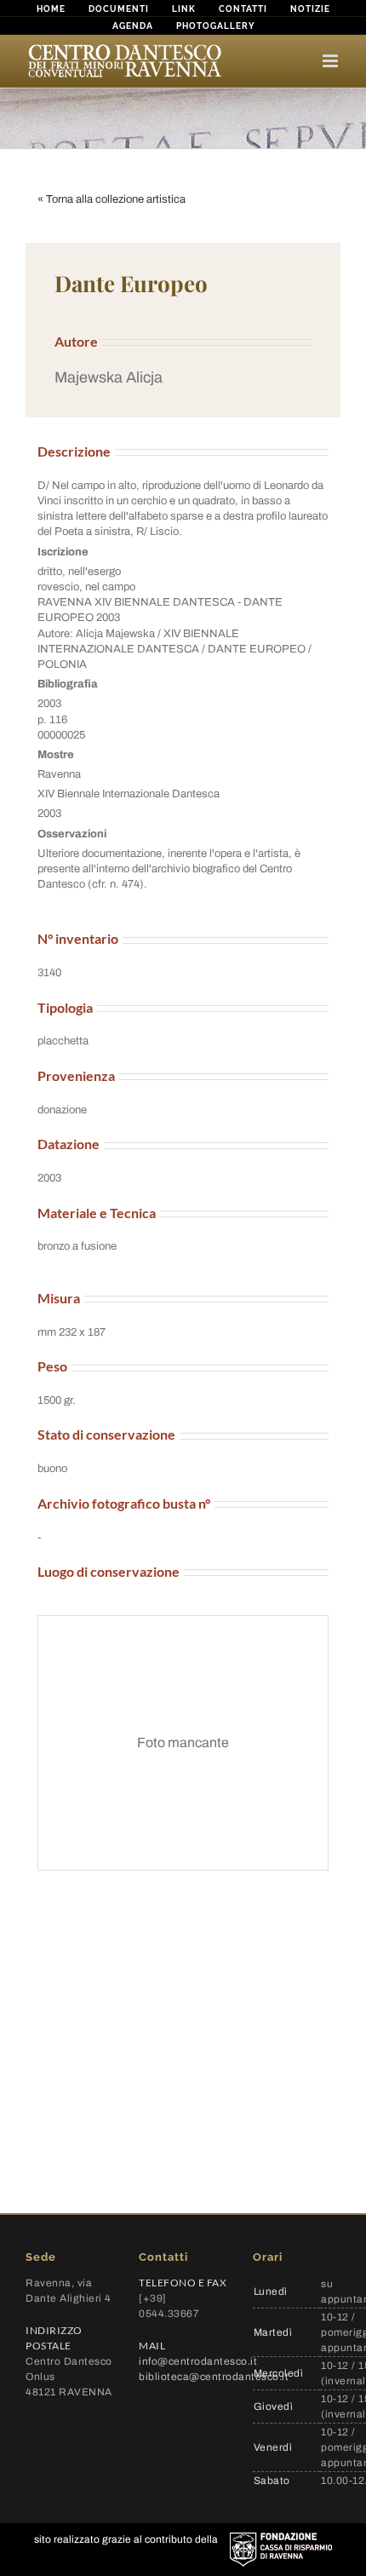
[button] (183, 378)
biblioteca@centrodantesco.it (214, 2377)
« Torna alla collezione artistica (112, 199)
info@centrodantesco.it (198, 2361)
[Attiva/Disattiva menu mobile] (332, 61)
